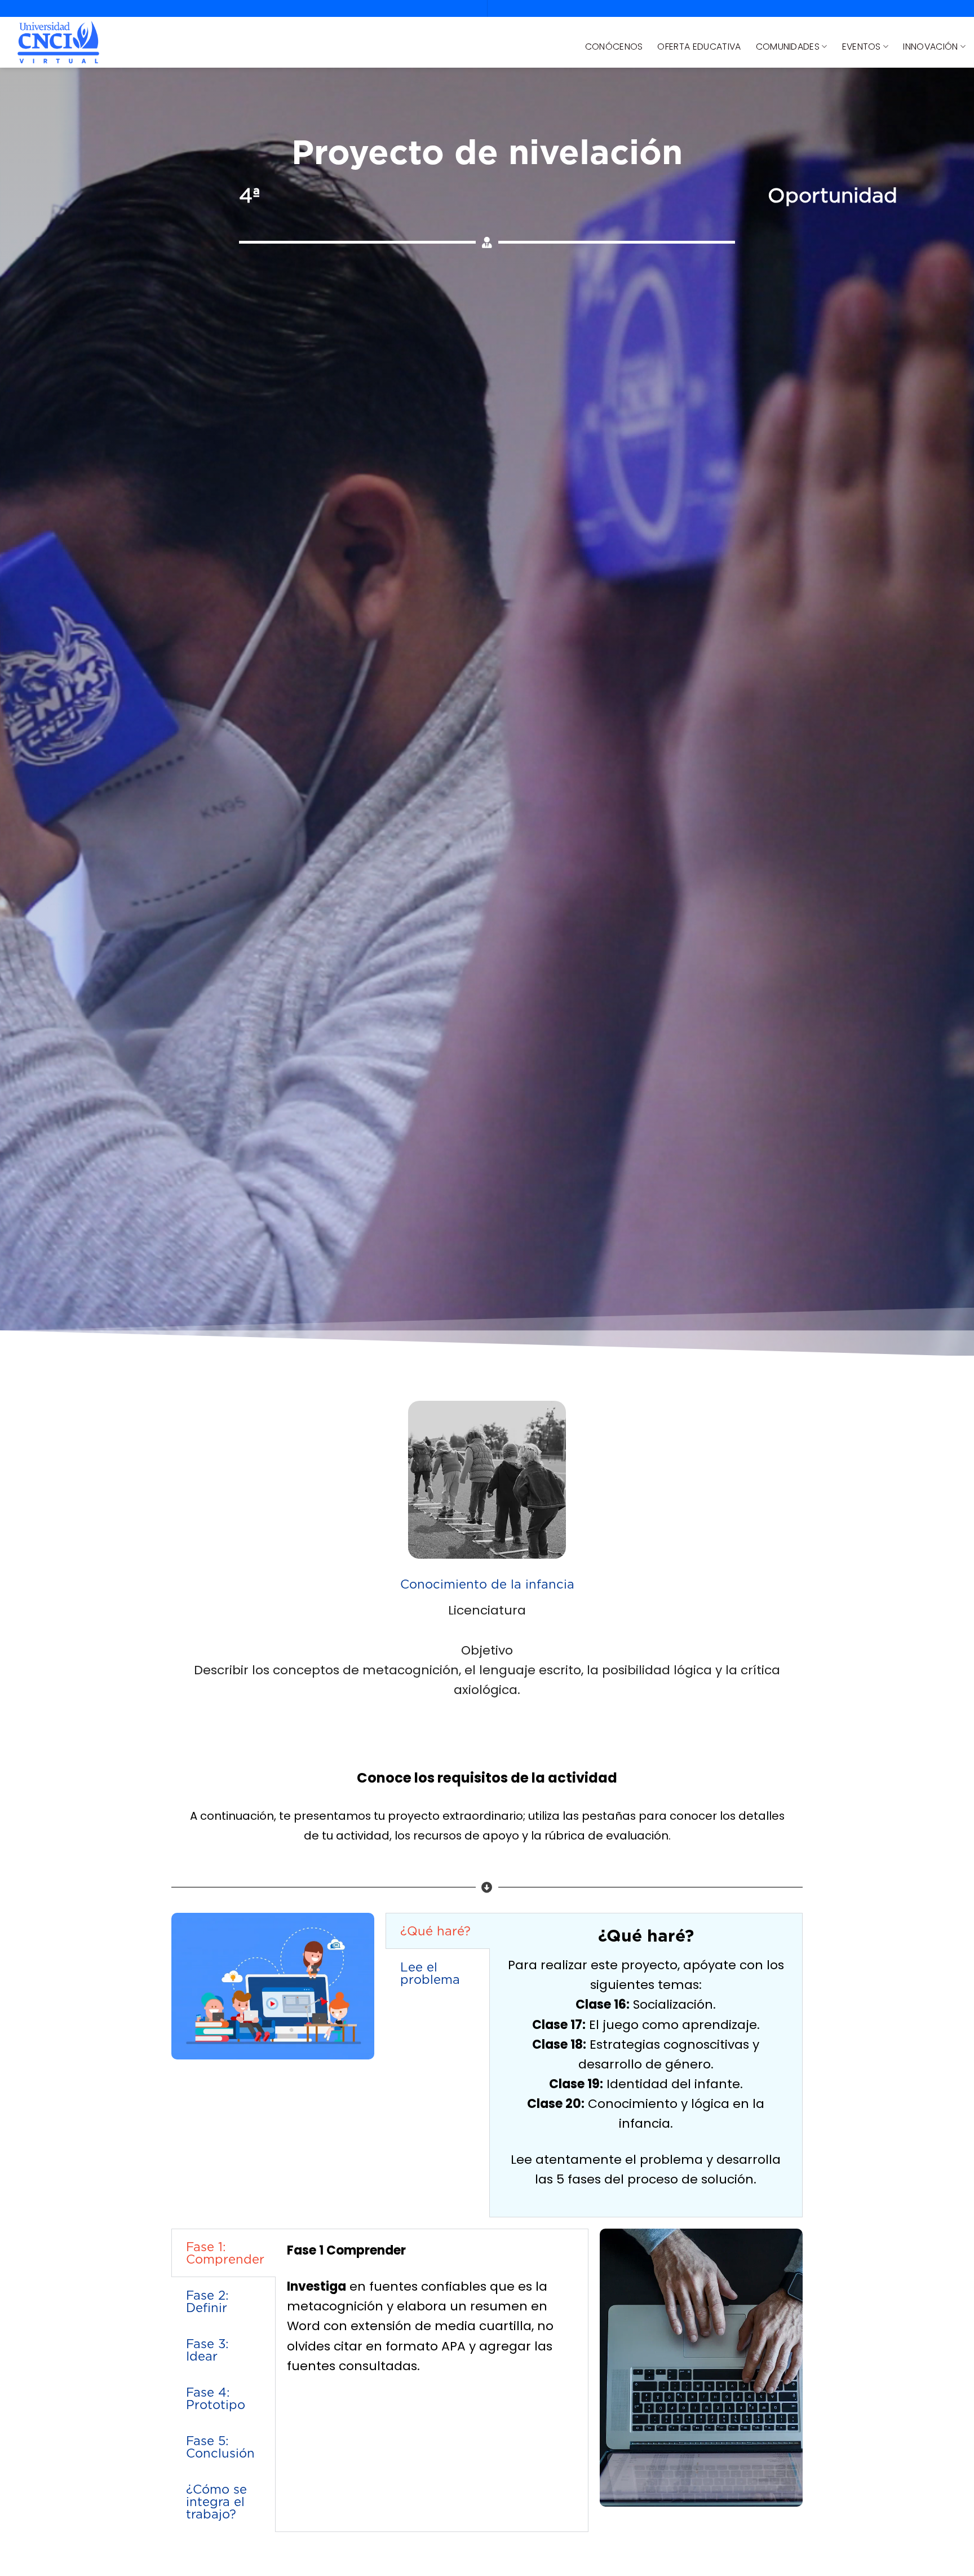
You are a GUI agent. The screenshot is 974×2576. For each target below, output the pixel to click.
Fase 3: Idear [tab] (207, 2350)
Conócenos (614, 47)
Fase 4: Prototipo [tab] (216, 2398)
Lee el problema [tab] (430, 1973)
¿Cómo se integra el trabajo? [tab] (216, 2502)
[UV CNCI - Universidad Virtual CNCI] (58, 43)
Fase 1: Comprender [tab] (225, 2253)
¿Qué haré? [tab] (435, 1931)
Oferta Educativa (699, 47)
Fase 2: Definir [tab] (207, 2301)
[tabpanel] (646, 2065)
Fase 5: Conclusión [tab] (220, 2447)
